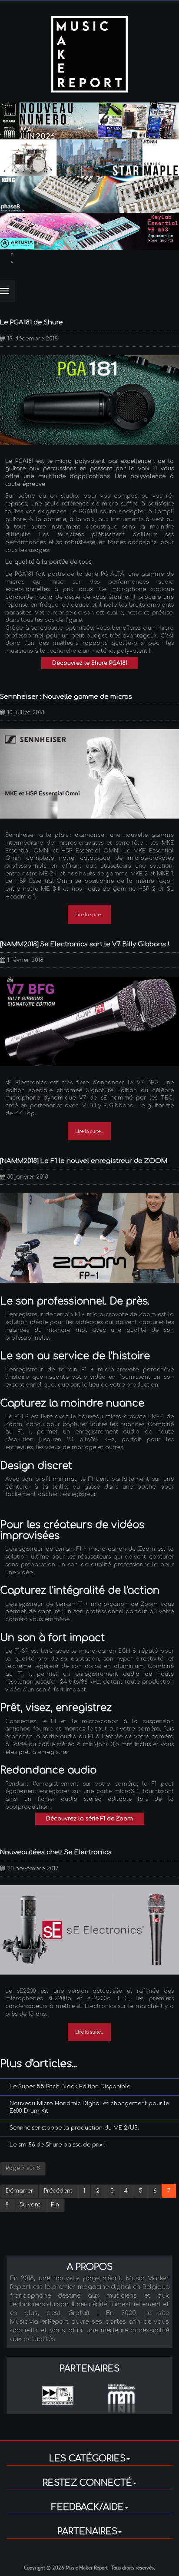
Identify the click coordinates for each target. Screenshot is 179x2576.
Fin (55, 2205)
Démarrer (19, 2191)
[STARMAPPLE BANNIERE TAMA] (89, 158)
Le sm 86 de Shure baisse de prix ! (58, 2145)
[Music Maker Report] (89, 54)
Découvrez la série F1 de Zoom (89, 1819)
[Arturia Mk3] (89, 231)
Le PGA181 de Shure (31, 322)
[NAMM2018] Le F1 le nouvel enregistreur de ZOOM (84, 1161)
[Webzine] (89, 121)
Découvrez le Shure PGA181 (90, 663)
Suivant (30, 2205)
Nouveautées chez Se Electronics (56, 1852)
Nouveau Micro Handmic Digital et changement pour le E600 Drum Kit (89, 2107)
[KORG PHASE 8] (89, 194)
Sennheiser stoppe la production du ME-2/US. (74, 2128)
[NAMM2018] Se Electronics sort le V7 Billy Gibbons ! (85, 944)
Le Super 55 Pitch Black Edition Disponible (70, 2087)
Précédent (58, 2191)
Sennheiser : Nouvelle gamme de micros (66, 697)
